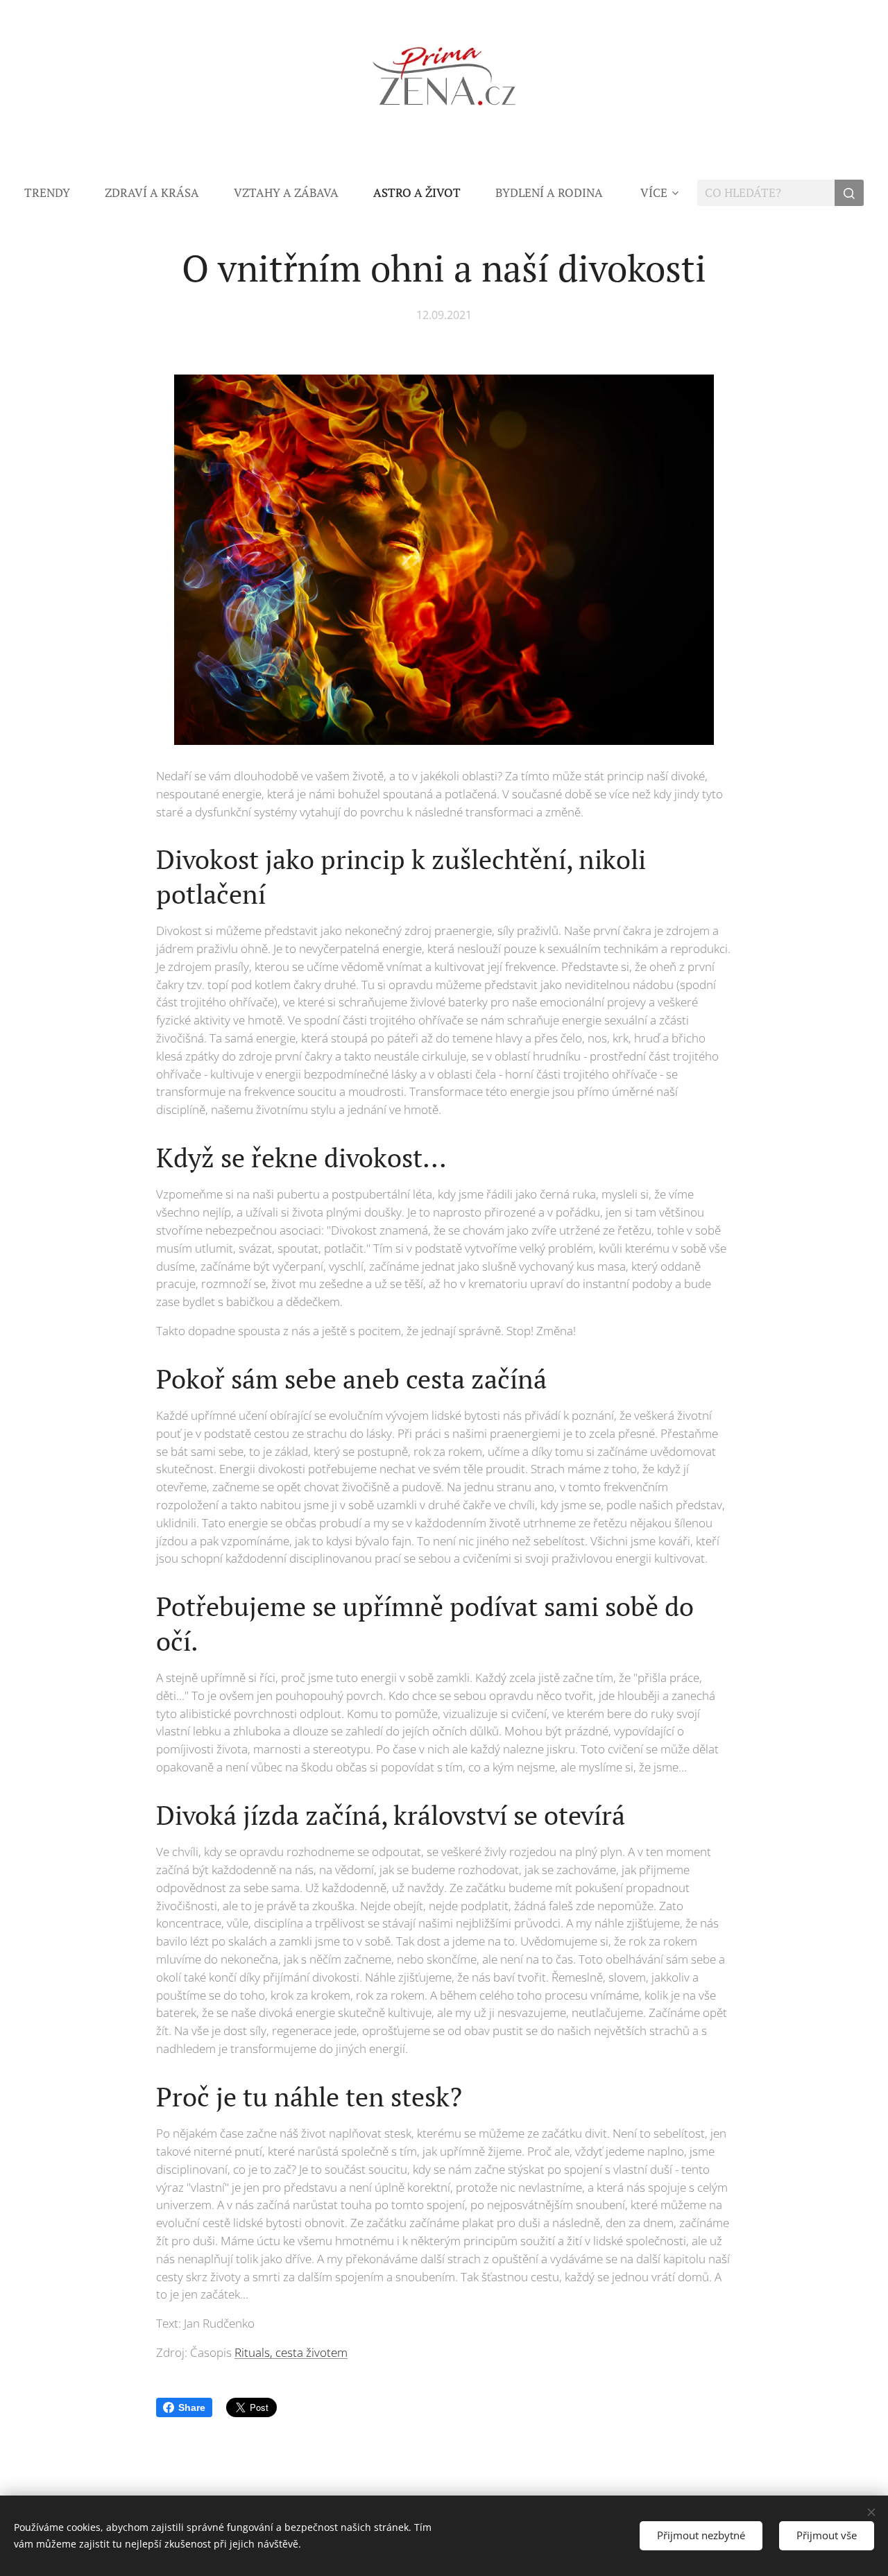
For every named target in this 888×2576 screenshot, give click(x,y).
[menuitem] (56, 193)
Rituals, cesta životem (291, 2352)
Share (192, 2407)
